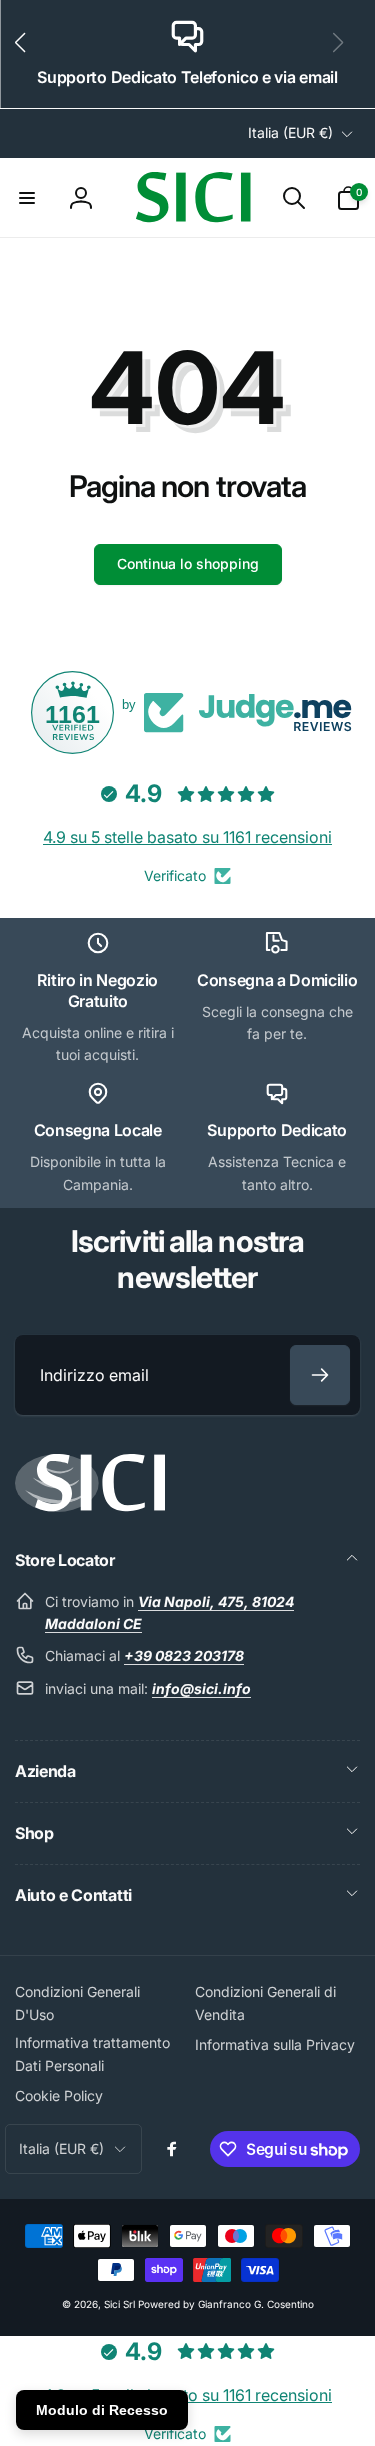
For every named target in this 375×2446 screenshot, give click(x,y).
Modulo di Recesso (102, 2410)
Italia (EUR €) (290, 132)
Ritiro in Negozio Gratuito (97, 990)
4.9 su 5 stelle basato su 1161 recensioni (187, 837)
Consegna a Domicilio (277, 980)
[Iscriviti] (320, 1375)
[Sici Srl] (90, 1506)
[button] (28, 54)
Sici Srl (119, 2304)
